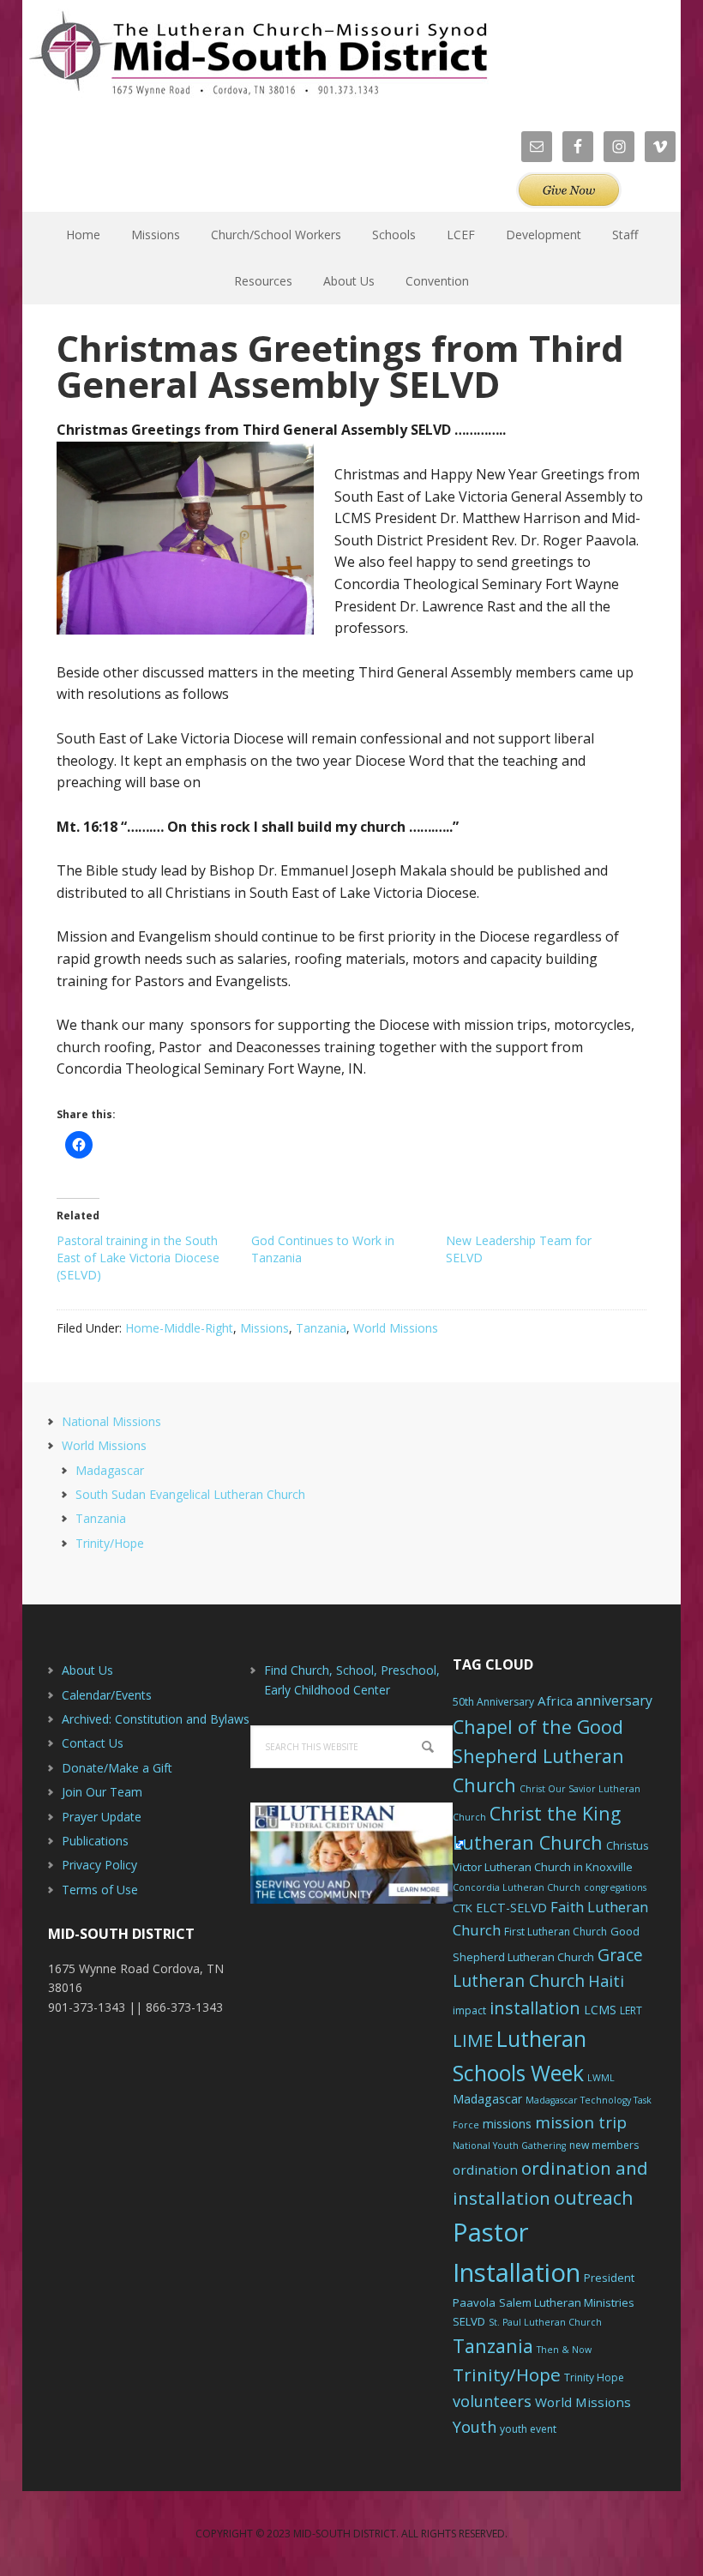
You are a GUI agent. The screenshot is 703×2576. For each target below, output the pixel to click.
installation (535, 2008)
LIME (473, 2040)
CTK (463, 1908)
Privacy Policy (99, 1865)
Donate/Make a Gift (117, 1768)
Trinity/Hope (110, 1543)
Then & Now (564, 2350)
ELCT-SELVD (511, 1908)
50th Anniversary (493, 1702)
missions (507, 2124)
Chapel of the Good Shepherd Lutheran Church (538, 1756)
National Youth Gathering (509, 2146)
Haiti (606, 1981)
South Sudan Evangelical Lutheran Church (190, 1494)
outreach (594, 2197)
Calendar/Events (107, 1695)
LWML (601, 2078)
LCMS (600, 2010)
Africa (555, 1700)
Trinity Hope (594, 2377)
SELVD (469, 2321)
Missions (264, 1328)
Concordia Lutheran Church (517, 1887)
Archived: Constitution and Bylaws (156, 1719)
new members (604, 2145)
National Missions (111, 1421)
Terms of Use (100, 1890)
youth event (528, 2429)
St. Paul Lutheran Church (545, 2322)
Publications (95, 1841)
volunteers (492, 2401)
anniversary (614, 1700)
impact (469, 2010)
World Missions (396, 1328)
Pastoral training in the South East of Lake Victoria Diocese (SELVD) (138, 1258)
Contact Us (93, 1743)
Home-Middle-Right (179, 1328)
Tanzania (321, 1328)
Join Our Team (102, 1792)
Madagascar (110, 1470)
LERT (631, 2010)
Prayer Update (102, 1817)
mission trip (581, 2122)
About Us (87, 1670)
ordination (485, 2170)
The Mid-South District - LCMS (258, 54)
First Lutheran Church (556, 1932)
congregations (615, 1887)
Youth (475, 2427)
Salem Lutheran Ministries (567, 2302)
